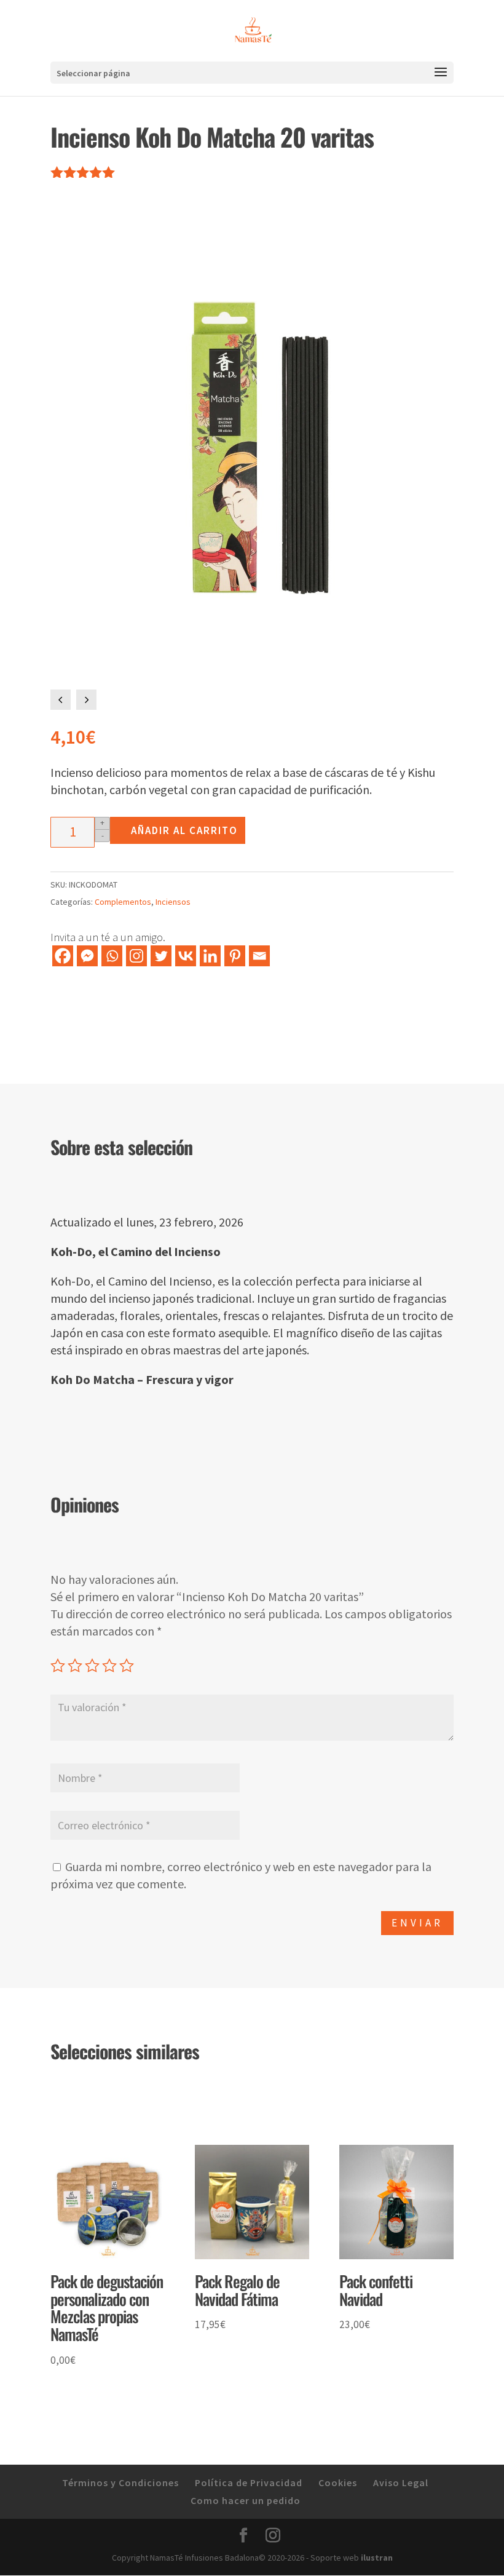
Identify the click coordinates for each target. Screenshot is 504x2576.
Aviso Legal (401, 2483)
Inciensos (173, 902)
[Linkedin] (210, 956)
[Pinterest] (235, 956)
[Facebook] (63, 956)
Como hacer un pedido (246, 2500)
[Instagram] (136, 956)
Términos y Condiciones (120, 2483)
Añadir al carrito (184, 830)
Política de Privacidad (249, 2483)
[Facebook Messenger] (87, 956)
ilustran (377, 2558)
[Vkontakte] (186, 956)
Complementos (123, 902)
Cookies (338, 2483)
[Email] (259, 956)
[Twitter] (161, 956)
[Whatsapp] (112, 956)
